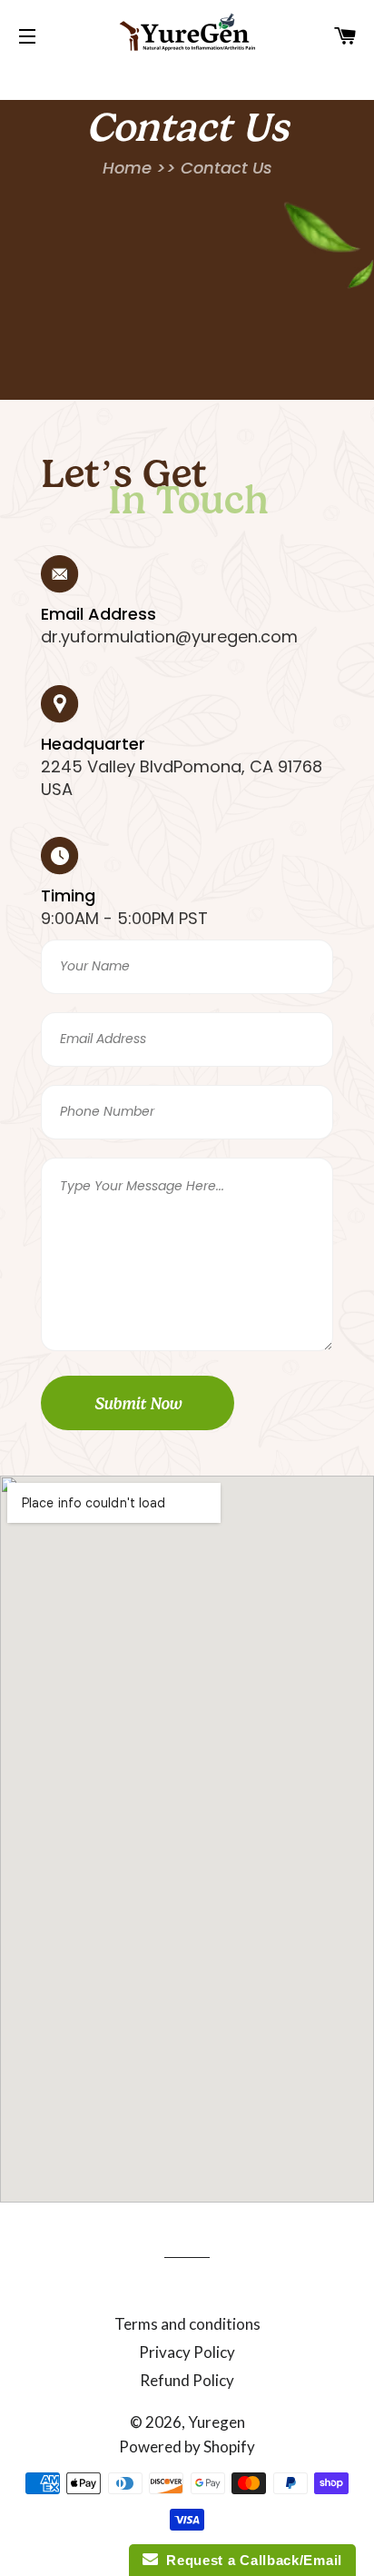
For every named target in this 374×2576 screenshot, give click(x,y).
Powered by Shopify (187, 2447)
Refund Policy (187, 2380)
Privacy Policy (187, 2352)
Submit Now (138, 1404)
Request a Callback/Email (250, 2560)
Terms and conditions (187, 2324)
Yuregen (217, 2422)
